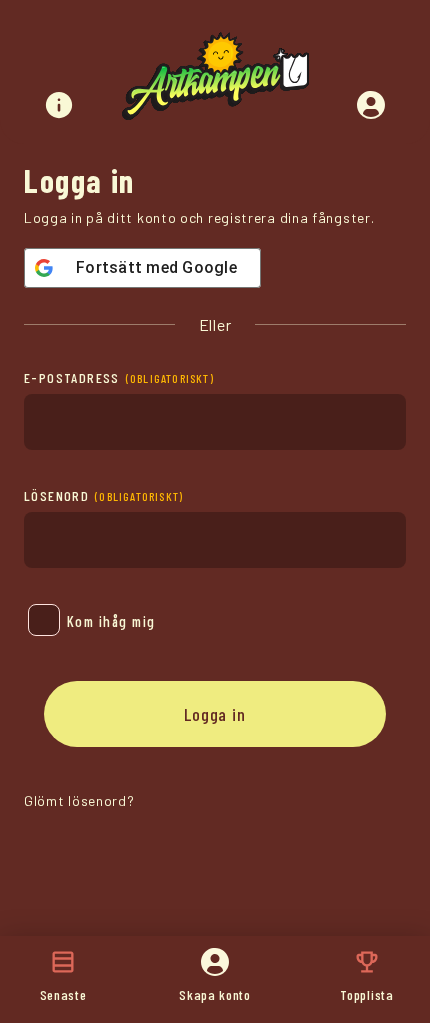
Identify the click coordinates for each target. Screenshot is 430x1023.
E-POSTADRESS (119, 377)
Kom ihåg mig (111, 621)
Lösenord (103, 495)
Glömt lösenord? (79, 800)
